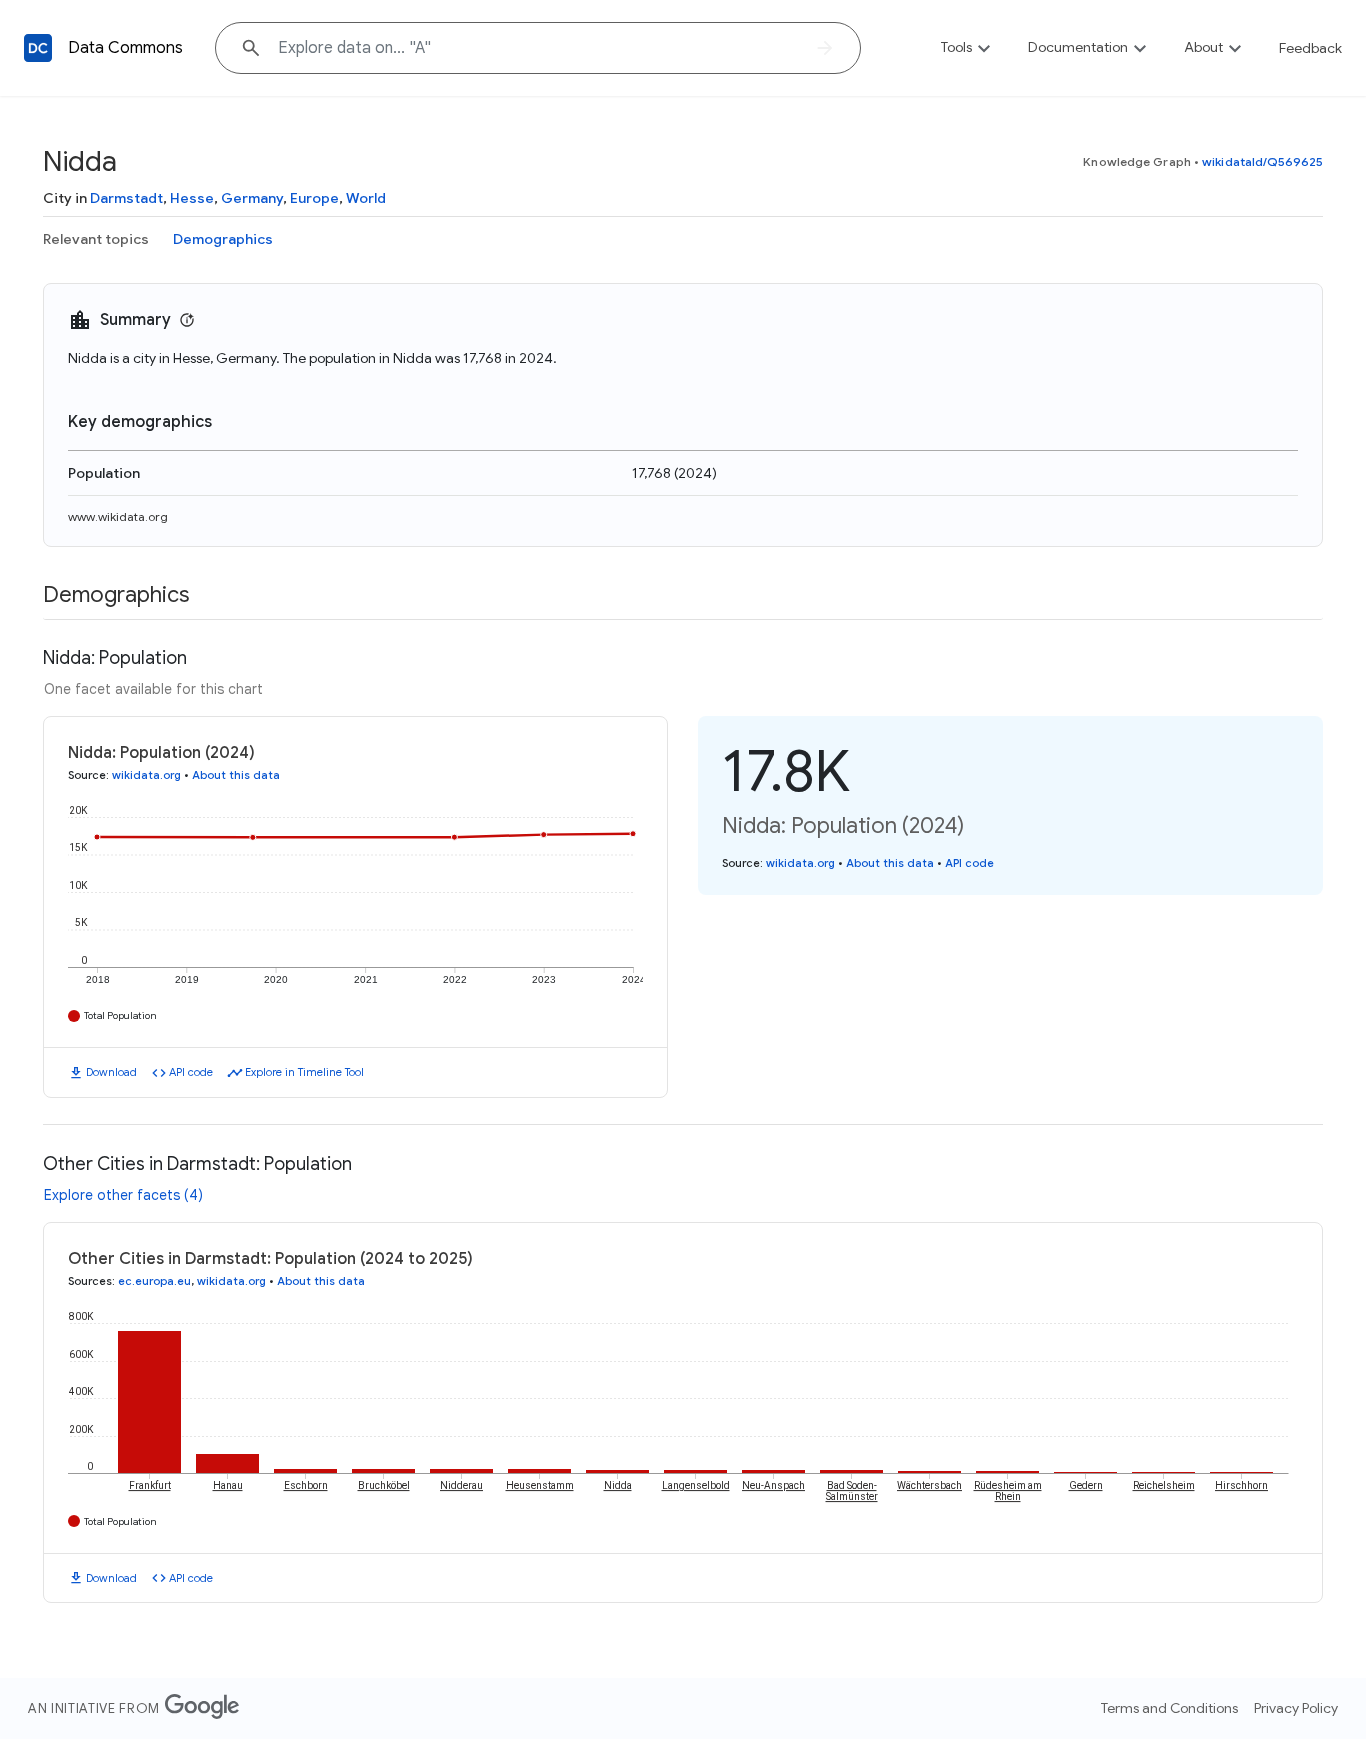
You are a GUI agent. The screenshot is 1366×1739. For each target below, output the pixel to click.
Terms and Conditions (1169, 1708)
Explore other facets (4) (123, 1195)
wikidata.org (146, 775)
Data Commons (125, 48)
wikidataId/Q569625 (1262, 161)
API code (191, 1072)
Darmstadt (126, 198)
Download (111, 1072)
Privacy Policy (1296, 1708)
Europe (314, 198)
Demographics (223, 239)
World (366, 198)
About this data (236, 775)
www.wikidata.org (118, 516)
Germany (252, 198)
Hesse (192, 198)
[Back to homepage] (38, 48)
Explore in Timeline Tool (304, 1072)
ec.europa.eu (154, 1281)
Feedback (1310, 48)
